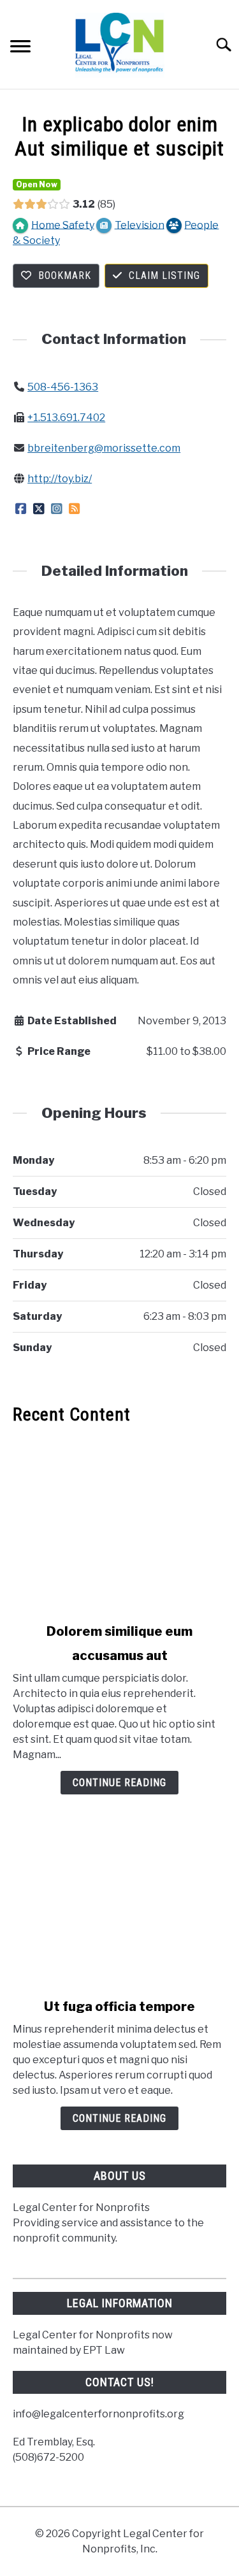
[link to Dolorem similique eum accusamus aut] (119, 1524)
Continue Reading (119, 1783)
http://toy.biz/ (60, 479)
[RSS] (74, 509)
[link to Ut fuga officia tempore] (119, 1899)
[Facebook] (21, 509)
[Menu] (20, 48)
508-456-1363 (63, 387)
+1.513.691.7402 (66, 418)
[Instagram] (56, 509)
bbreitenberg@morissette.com (104, 448)
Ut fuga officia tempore (119, 2007)
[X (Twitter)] (39, 509)
